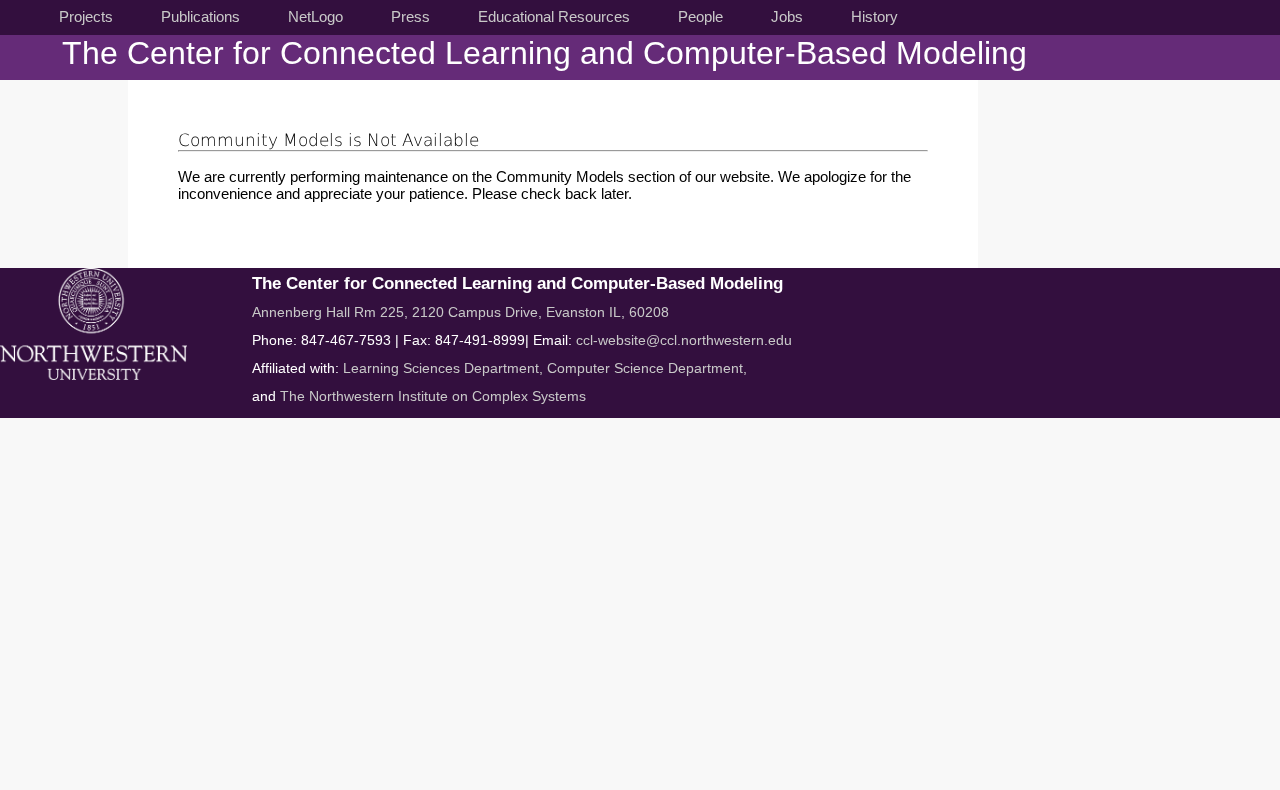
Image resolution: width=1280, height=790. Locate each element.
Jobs (787, 16)
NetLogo (315, 16)
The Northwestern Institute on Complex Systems (433, 396)
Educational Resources (554, 16)
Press (410, 16)
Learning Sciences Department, (445, 368)
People (700, 16)
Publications (200, 16)
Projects (86, 16)
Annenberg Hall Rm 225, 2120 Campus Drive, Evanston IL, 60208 (460, 312)
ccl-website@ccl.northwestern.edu (684, 340)
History (874, 16)
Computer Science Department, (647, 368)
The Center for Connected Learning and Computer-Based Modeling (544, 53)
